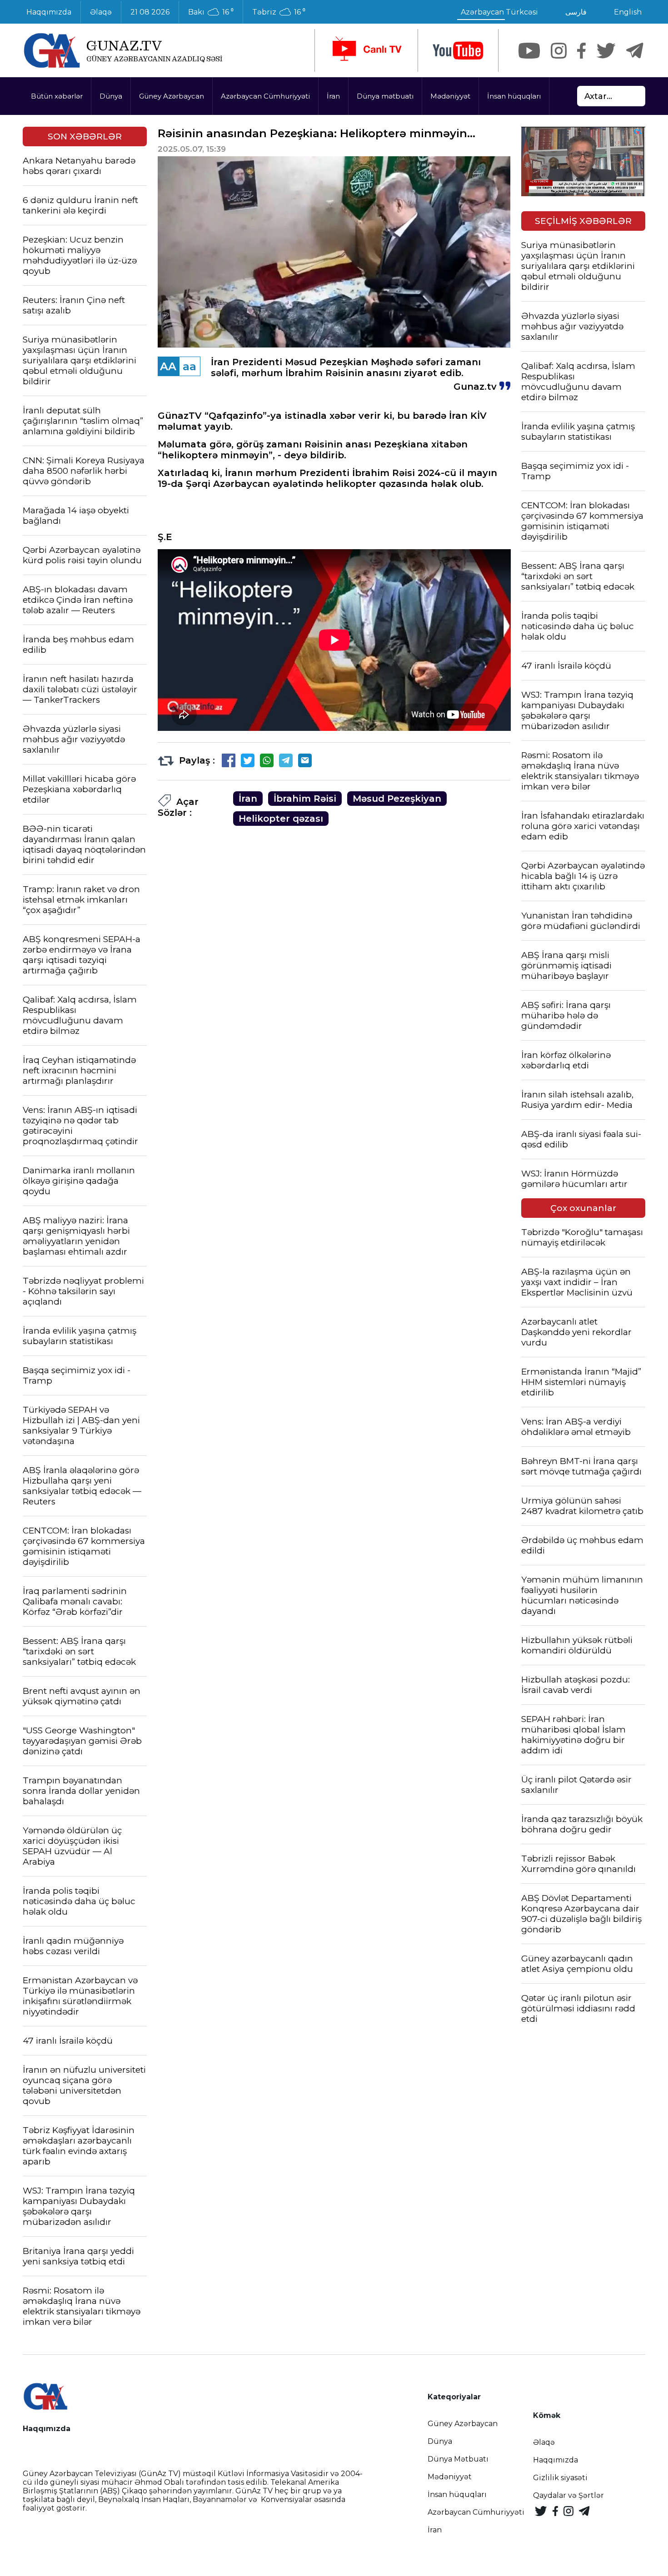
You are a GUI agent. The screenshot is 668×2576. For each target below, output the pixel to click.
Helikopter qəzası (281, 819)
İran (333, 96)
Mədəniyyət (450, 96)
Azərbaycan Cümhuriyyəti (265, 96)
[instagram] (559, 51)
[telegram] (635, 51)
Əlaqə (101, 12)
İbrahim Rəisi (305, 799)
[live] (366, 50)
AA (168, 366)
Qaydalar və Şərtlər (568, 2495)
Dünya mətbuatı (385, 96)
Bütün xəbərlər (57, 96)
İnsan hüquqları (514, 96)
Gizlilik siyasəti (560, 2478)
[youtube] (458, 51)
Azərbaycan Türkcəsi (499, 12)
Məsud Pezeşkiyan (397, 799)
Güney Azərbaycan (172, 96)
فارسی (576, 12)
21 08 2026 (150, 12)
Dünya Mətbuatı (458, 2459)
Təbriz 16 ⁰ (279, 12)
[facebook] (581, 51)
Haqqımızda (49, 12)
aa (189, 366)
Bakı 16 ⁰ (211, 12)
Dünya (111, 96)
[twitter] (606, 51)
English (628, 12)
